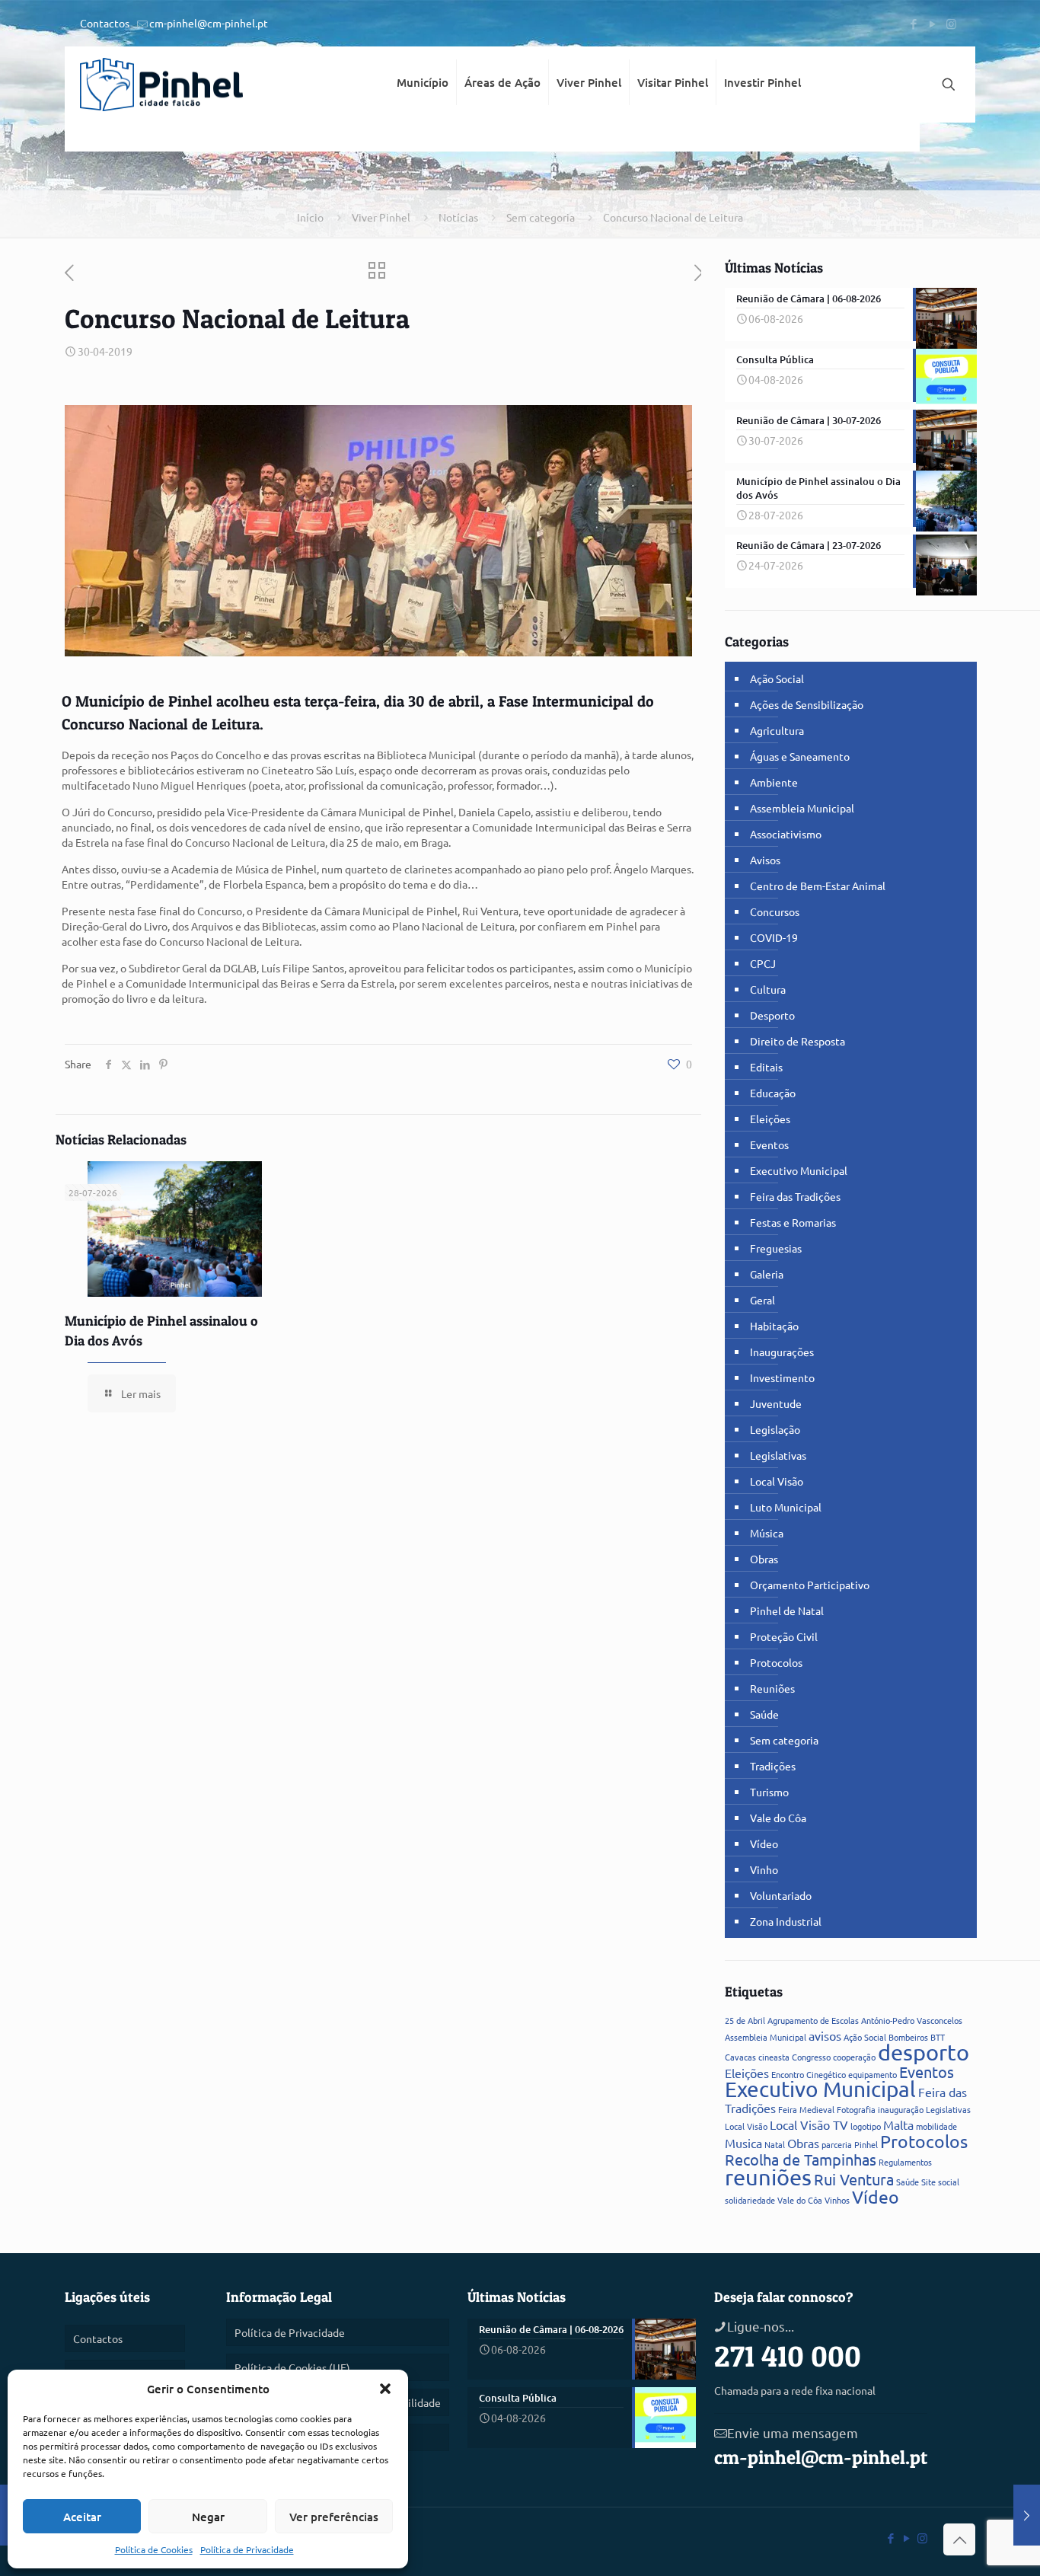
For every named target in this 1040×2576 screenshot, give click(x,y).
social (949, 2182)
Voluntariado (781, 1895)
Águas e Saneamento (800, 756)
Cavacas (740, 2057)
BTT (938, 2037)
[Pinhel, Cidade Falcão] (161, 85)
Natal (775, 2144)
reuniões (768, 2177)
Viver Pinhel (381, 217)
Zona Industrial (786, 1921)
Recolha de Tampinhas (801, 2159)
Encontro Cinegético (809, 2074)
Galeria (767, 1274)
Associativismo (786, 834)
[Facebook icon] (913, 23)
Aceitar (82, 2517)
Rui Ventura (854, 2179)
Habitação (774, 1326)
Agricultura (777, 730)
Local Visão (777, 1481)
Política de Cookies (154, 2549)
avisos (825, 2035)
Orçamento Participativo (810, 1585)
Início (310, 217)
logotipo (866, 2126)
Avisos (765, 860)
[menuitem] (423, 137)
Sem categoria (541, 217)
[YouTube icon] (932, 23)
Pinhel (866, 2144)
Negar (208, 2517)
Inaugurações (782, 1352)
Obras (764, 1559)
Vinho (764, 1869)
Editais (766, 1067)
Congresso (811, 2057)
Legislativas (778, 1455)
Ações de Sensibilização (807, 704)
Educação (773, 1093)
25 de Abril (745, 2020)
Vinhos (837, 2200)
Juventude (776, 1403)
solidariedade (750, 2200)
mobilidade (936, 2126)
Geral (762, 1300)
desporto (924, 2052)
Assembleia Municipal (802, 808)
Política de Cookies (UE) (292, 2367)
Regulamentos (905, 2162)
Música (767, 1533)
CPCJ (763, 963)
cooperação (854, 2057)
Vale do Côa (778, 1818)
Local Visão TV (809, 2124)
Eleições (770, 1119)
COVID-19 (774, 937)
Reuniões (772, 1688)
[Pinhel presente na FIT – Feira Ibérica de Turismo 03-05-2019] (1027, 2515)
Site (928, 2182)
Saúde (764, 1714)
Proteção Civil (784, 1636)
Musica (743, 2143)
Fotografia (856, 2109)
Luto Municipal (786, 1507)
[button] (385, 2389)
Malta (898, 2124)
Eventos (769, 1144)
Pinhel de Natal (787, 1610)
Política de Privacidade (247, 2549)
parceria (837, 2144)
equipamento (873, 2074)
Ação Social (777, 678)
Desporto (772, 1015)
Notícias (458, 217)
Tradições (773, 1766)
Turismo (769, 1792)
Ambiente (774, 782)
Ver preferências (334, 2517)
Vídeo (764, 1843)
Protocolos (776, 1662)
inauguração (901, 2109)
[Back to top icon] (959, 2539)
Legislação (775, 1429)
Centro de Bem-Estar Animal (818, 886)
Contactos (105, 23)
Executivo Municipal (799, 1170)
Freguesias (776, 1248)
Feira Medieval (806, 2109)
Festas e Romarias (793, 1222)
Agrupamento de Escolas (813, 2020)
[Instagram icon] (951, 23)
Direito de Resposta (798, 1041)
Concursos (775, 911)
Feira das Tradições (795, 1196)
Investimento (782, 1377)
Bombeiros (908, 2037)
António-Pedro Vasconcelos (912, 2020)
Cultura (768, 989)
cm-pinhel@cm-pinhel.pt (209, 23)
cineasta (774, 2057)
